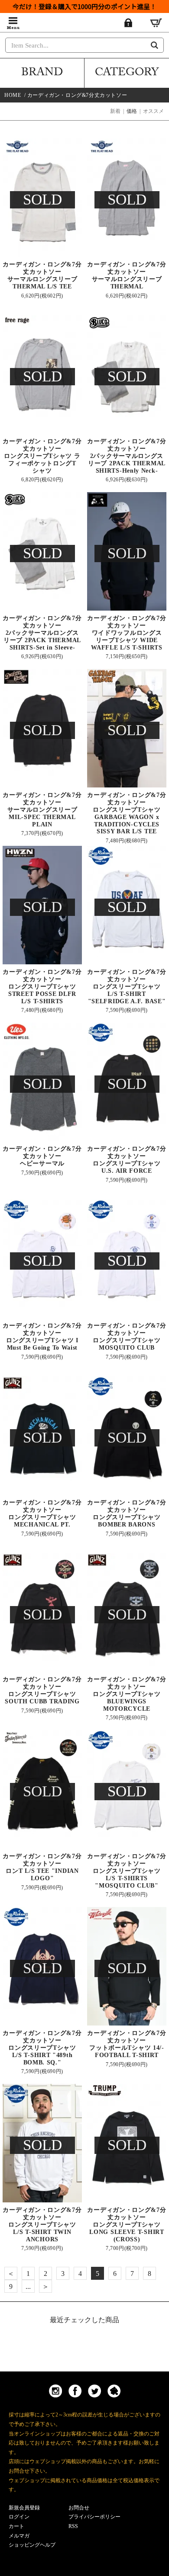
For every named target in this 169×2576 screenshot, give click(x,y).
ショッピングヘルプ (32, 2545)
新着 (115, 111)
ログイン (19, 2517)
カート (16, 2526)
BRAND (42, 74)
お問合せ (79, 2508)
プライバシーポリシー (94, 2517)
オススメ (153, 111)
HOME (13, 95)
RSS (73, 2526)
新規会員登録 (24, 2508)
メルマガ (19, 2536)
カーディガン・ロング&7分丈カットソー (77, 95)
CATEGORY (127, 74)
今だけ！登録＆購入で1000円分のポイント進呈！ (84, 6)
